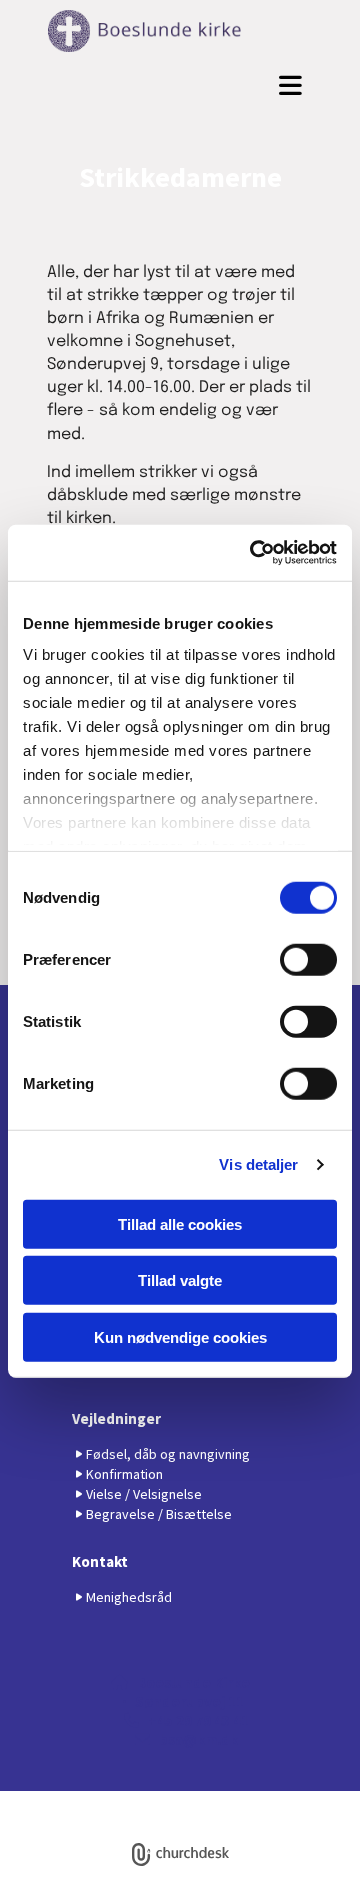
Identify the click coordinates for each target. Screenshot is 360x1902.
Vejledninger (116, 1418)
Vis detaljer (258, 1164)
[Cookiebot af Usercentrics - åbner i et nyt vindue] (254, 553)
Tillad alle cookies (180, 1223)
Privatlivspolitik (106, 1799)
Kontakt (100, 1561)
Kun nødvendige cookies (180, 1336)
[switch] (308, 959)
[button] (180, 85)
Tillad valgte (180, 1280)
